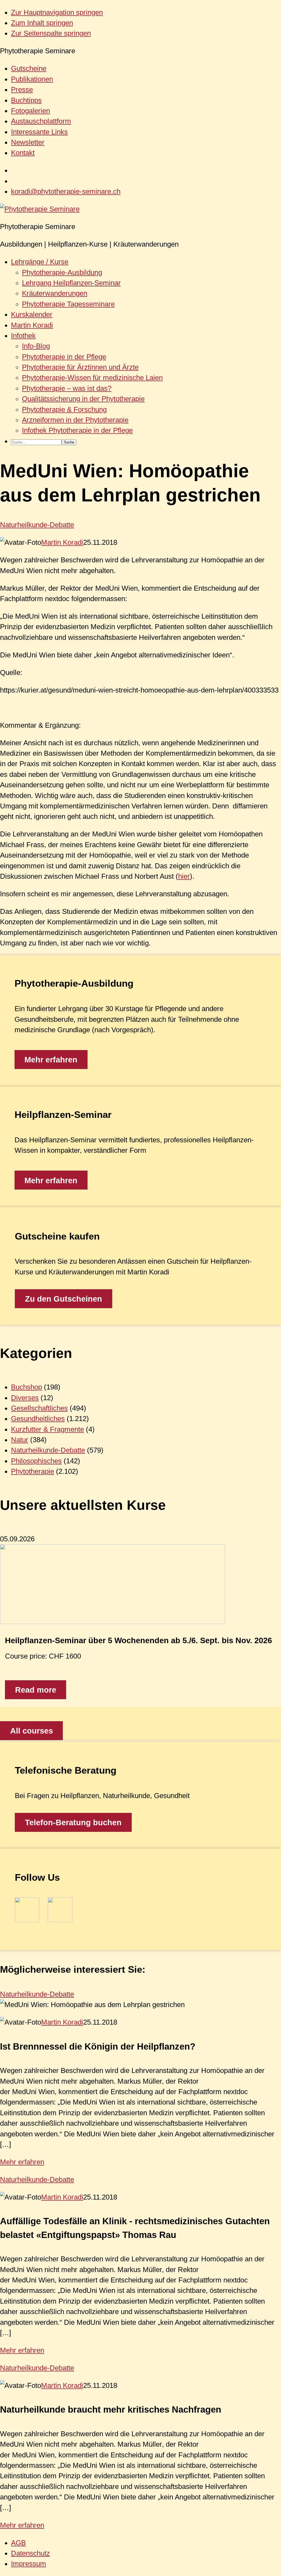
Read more (36, 1690)
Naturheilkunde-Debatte (37, 525)
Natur (20, 1440)
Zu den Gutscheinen (64, 1299)
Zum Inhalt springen (42, 23)
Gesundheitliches (38, 1419)
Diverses (25, 1398)
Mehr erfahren (51, 1060)
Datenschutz (30, 2553)
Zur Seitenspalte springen (51, 33)
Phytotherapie (33, 1471)
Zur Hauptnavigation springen (57, 12)
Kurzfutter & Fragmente (47, 1429)
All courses (32, 1731)
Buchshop (26, 1387)
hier (184, 876)
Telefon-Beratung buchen (73, 1823)
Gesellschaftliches (39, 1408)
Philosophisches (36, 1461)
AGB (18, 2543)
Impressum (29, 2564)
